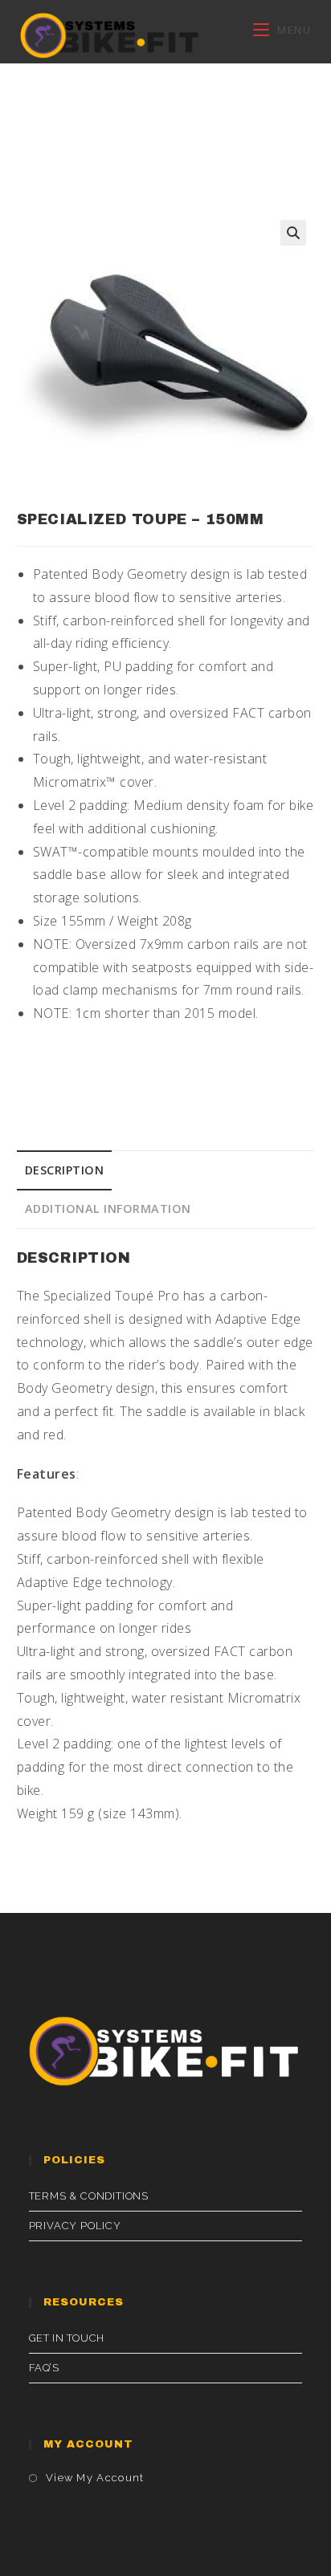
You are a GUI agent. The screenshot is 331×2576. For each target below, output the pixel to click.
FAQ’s (44, 2368)
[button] (293, 233)
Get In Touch (67, 2338)
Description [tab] (65, 1170)
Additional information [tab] (108, 1209)
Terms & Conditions (89, 2196)
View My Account (95, 2478)
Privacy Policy (75, 2226)
